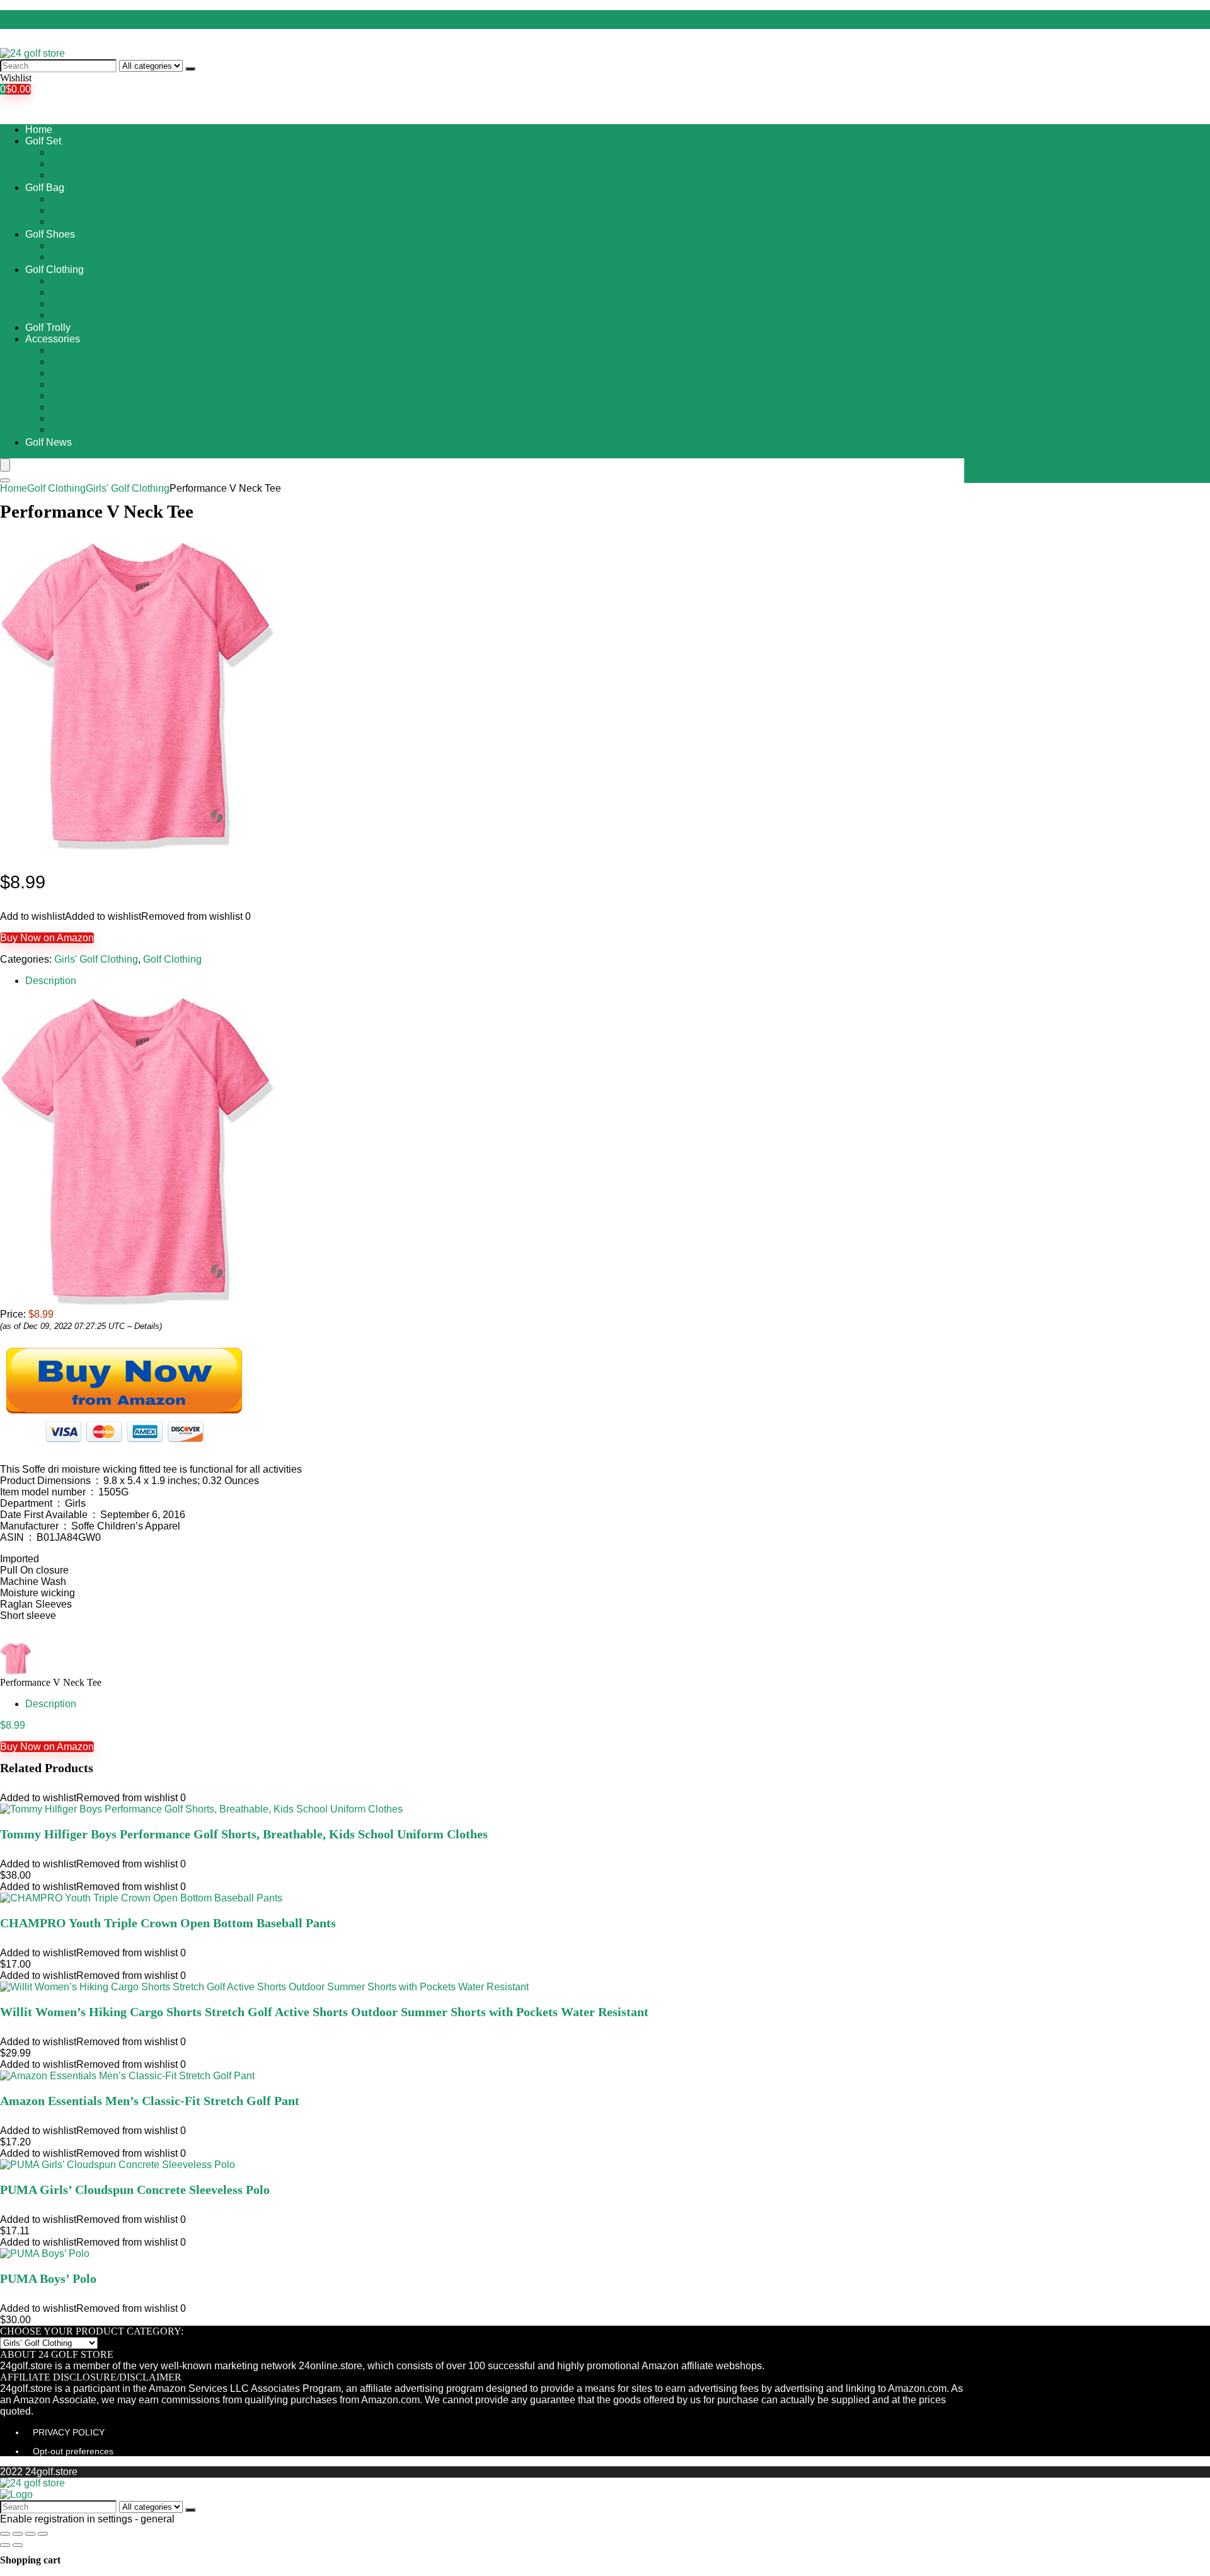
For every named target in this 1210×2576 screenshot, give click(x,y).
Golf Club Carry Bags (98, 199)
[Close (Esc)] (5, 2534)
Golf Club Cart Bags (95, 210)
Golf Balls (72, 373)
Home (39, 130)
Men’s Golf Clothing (95, 304)
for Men (67, 152)
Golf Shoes (50, 234)
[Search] (190, 69)
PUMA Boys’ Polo (48, 2278)
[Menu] (5, 465)
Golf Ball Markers (89, 350)
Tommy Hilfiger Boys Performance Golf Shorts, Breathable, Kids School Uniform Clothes (244, 1834)
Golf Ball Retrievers (94, 362)
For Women (77, 164)
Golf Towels (77, 418)
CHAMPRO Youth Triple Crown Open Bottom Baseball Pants (168, 1923)
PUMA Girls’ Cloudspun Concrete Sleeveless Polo (135, 2190)
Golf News (49, 442)
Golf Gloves (77, 396)
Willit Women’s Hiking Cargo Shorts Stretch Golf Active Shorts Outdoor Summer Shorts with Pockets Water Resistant (324, 2012)
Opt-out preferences (73, 2451)
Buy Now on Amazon (47, 938)
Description (51, 981)
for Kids (67, 175)
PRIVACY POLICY (69, 2432)
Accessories (53, 339)
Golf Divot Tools (86, 384)
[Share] (18, 2534)
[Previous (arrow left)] (5, 2545)
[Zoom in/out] (43, 2534)
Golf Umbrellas (84, 430)
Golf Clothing (55, 270)
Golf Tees (72, 407)
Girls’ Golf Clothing (92, 292)
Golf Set (43, 141)
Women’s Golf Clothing (102, 315)
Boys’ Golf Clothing (93, 281)
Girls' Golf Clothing (128, 488)
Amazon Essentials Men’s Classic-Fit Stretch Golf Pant (150, 2101)
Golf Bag (45, 188)
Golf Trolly (48, 328)
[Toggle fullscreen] (30, 2534)
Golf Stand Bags (87, 222)
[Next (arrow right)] (18, 2545)
